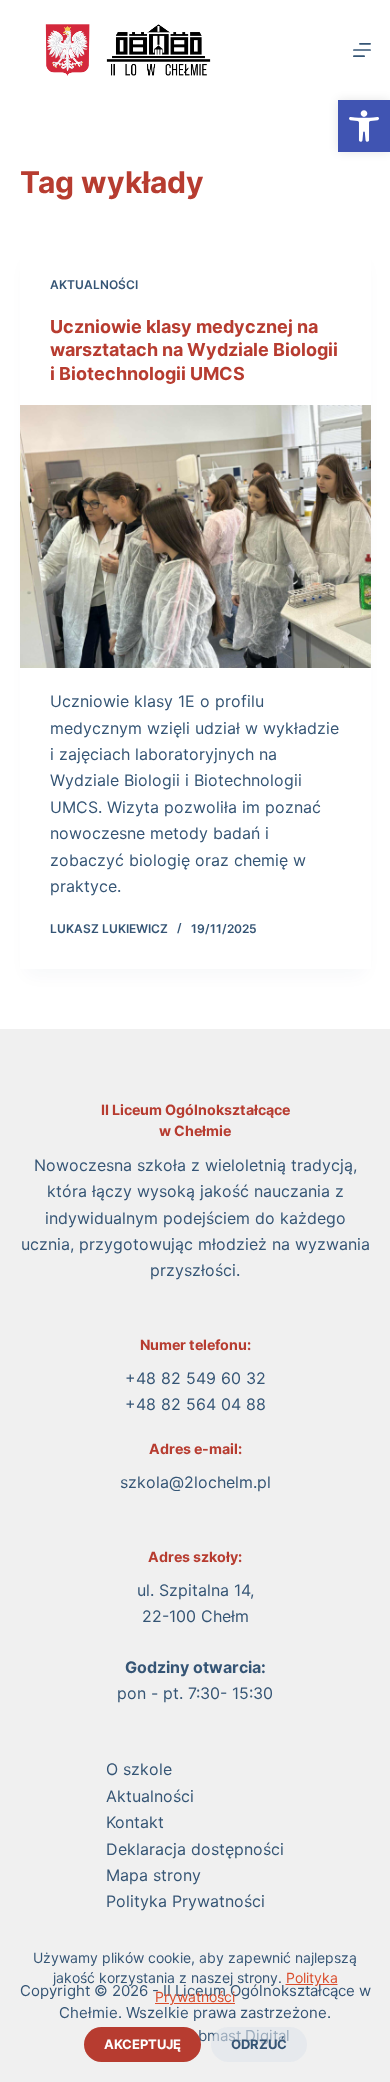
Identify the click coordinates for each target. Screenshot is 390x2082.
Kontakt (135, 1822)
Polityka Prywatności (185, 1901)
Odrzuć (259, 2044)
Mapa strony (153, 1875)
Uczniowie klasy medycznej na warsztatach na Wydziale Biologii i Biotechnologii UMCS (194, 350)
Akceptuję (142, 2044)
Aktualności (94, 284)
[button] (364, 126)
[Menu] (362, 50)
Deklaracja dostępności (195, 1849)
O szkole (139, 1769)
